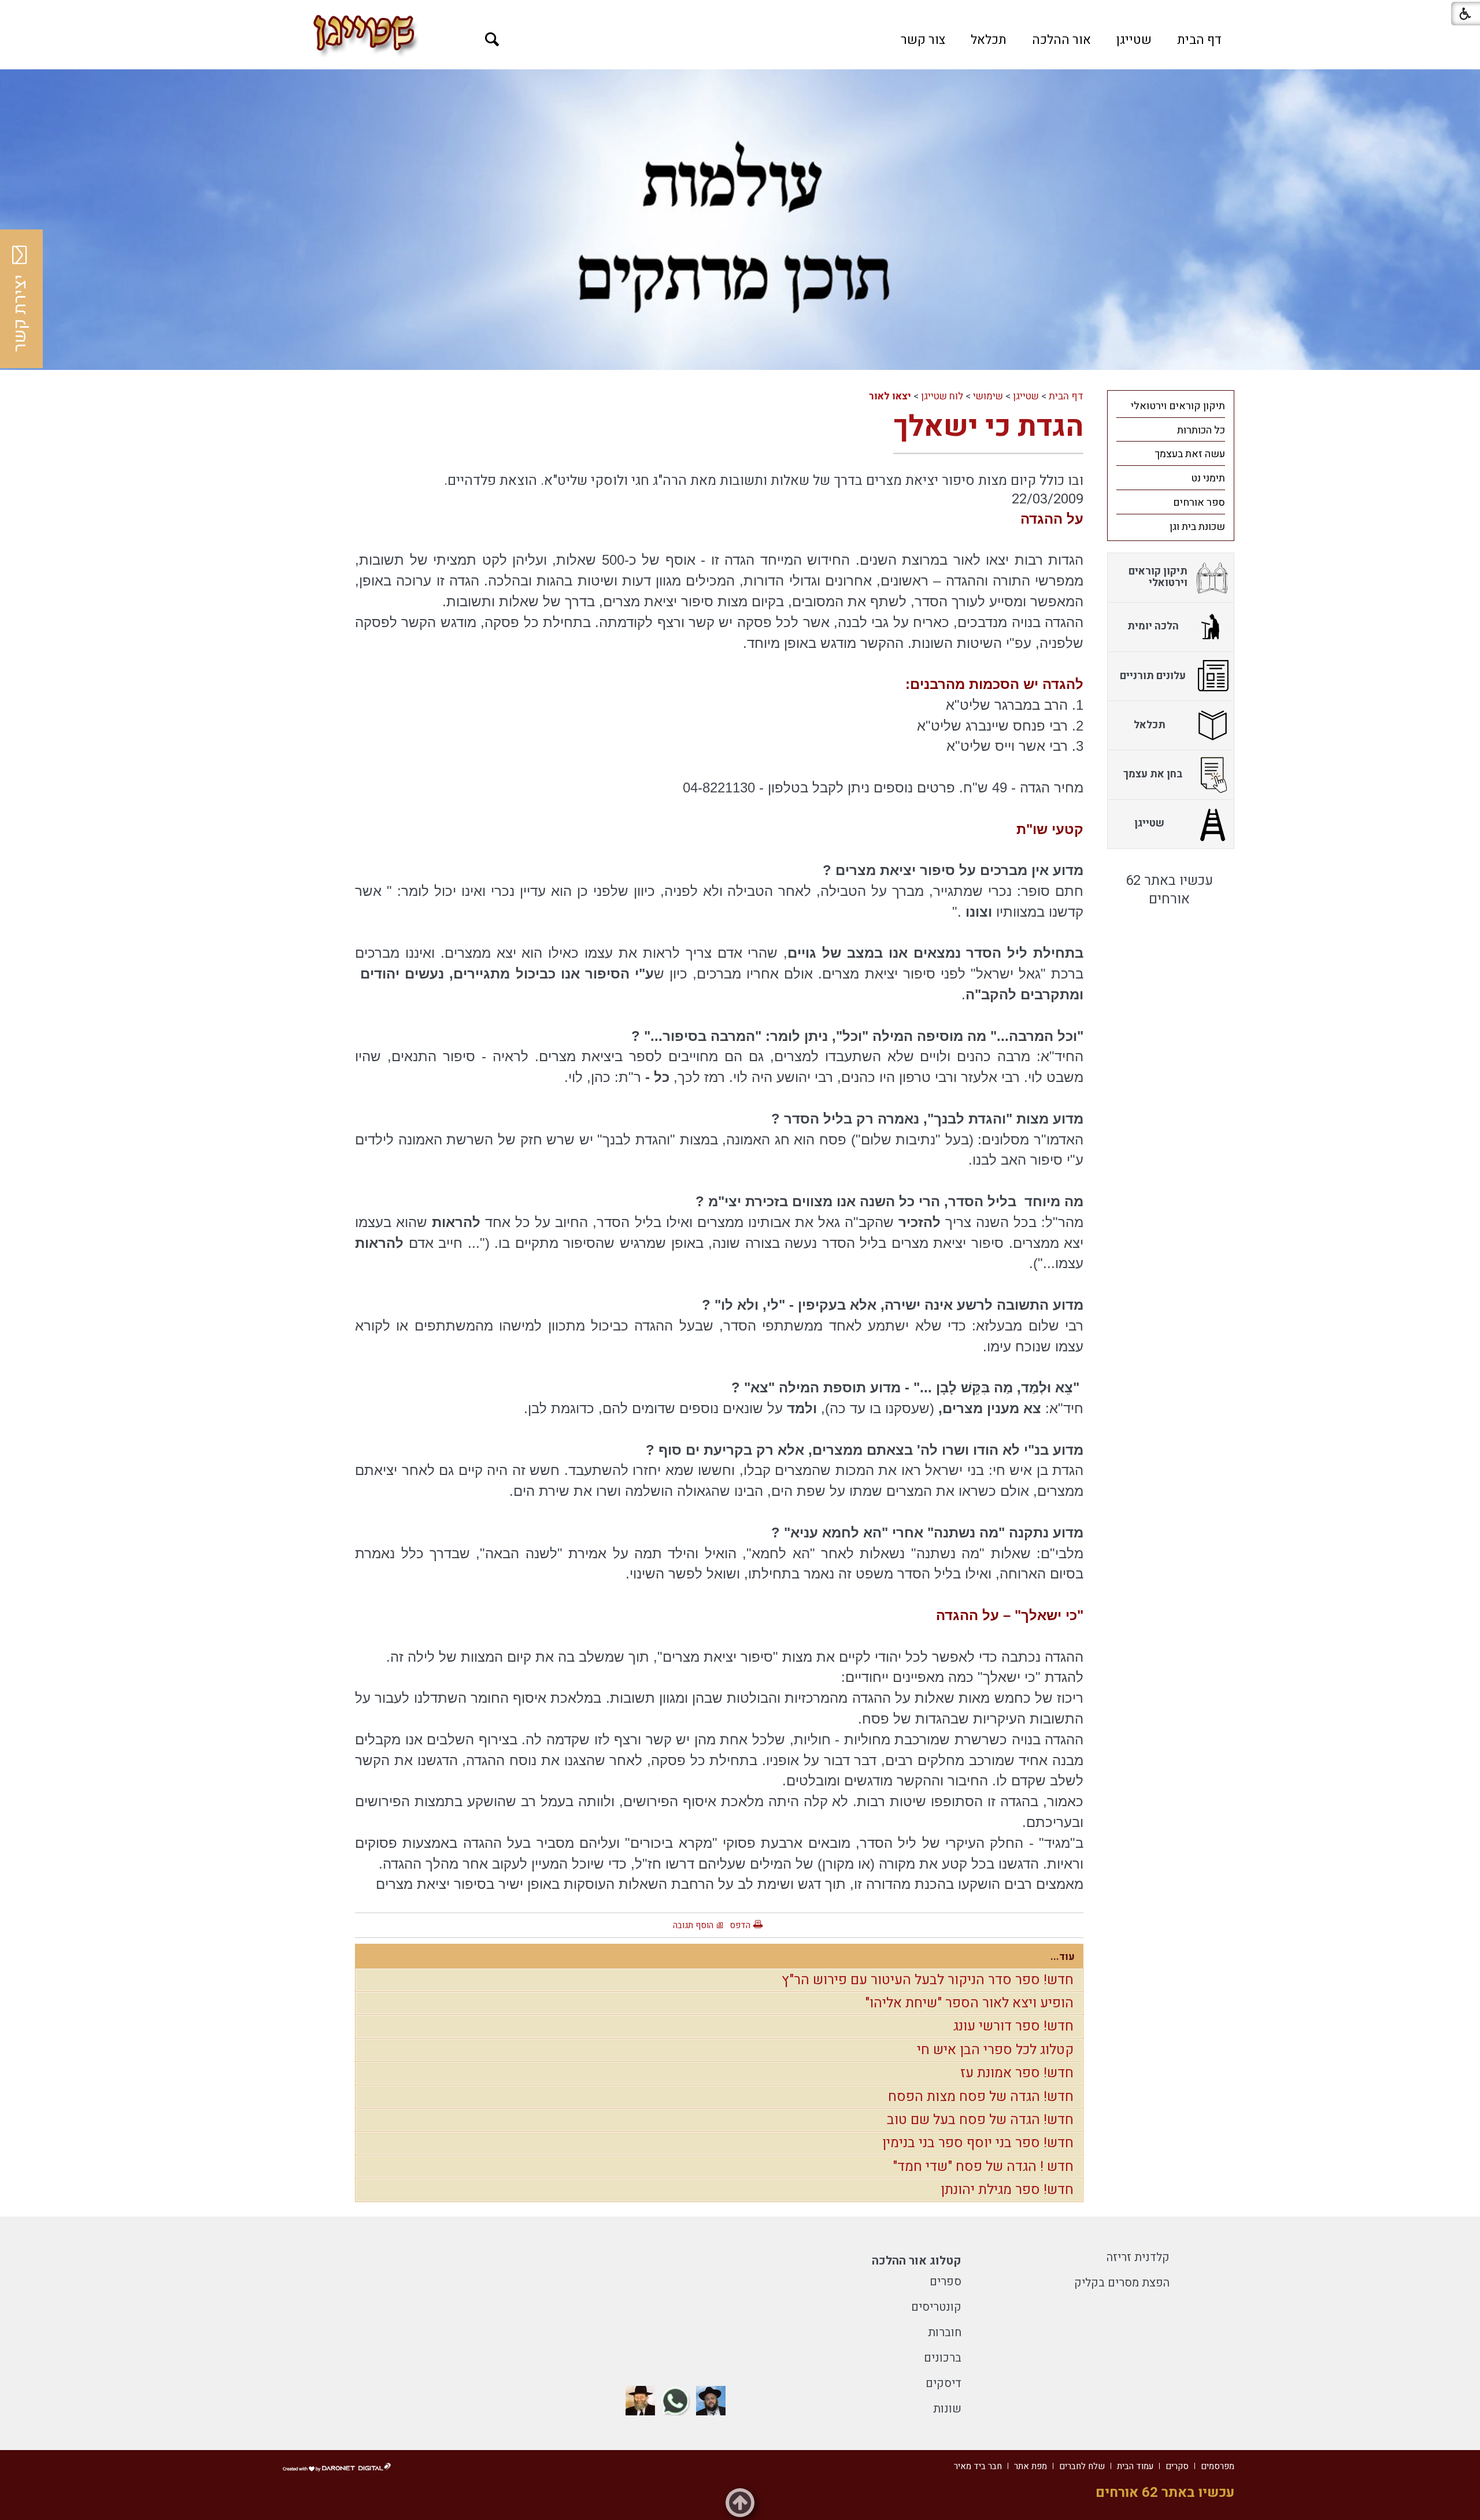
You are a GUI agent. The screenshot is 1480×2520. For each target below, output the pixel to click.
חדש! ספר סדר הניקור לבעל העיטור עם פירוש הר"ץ (928, 1980)
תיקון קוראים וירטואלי (1178, 406)
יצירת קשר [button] (20, 313)
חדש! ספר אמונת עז (1017, 2073)
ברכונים (943, 2358)
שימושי (988, 396)
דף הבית (1199, 40)
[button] (492, 40)
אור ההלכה (1061, 40)
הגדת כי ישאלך (988, 427)
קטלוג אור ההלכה (917, 2261)
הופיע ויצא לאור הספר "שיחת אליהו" (969, 2003)
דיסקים (943, 2383)
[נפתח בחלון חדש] (711, 2401)
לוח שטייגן (942, 396)
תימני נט (1208, 478)
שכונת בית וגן (1197, 527)
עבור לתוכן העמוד (740, 12)
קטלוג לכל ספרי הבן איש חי (995, 2050)
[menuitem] (1199, 40)
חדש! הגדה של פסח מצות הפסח (981, 2097)
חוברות (945, 2332)
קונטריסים (936, 2307)
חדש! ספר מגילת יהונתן (1007, 2190)
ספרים (946, 2282)
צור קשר (923, 40)
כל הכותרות (1201, 430)
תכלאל (989, 40)
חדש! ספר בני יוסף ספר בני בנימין (978, 2143)
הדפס (740, 1925)
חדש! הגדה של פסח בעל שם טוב (980, 2120)
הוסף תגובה (693, 1925)
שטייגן (1134, 40)
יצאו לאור (890, 396)
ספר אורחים (1199, 503)
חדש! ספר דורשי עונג (1013, 2026)
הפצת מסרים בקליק (1122, 2283)
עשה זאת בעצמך (1190, 454)
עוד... (1063, 1957)
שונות (947, 2409)
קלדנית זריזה (1138, 2257)
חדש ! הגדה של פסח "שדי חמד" (983, 2167)
